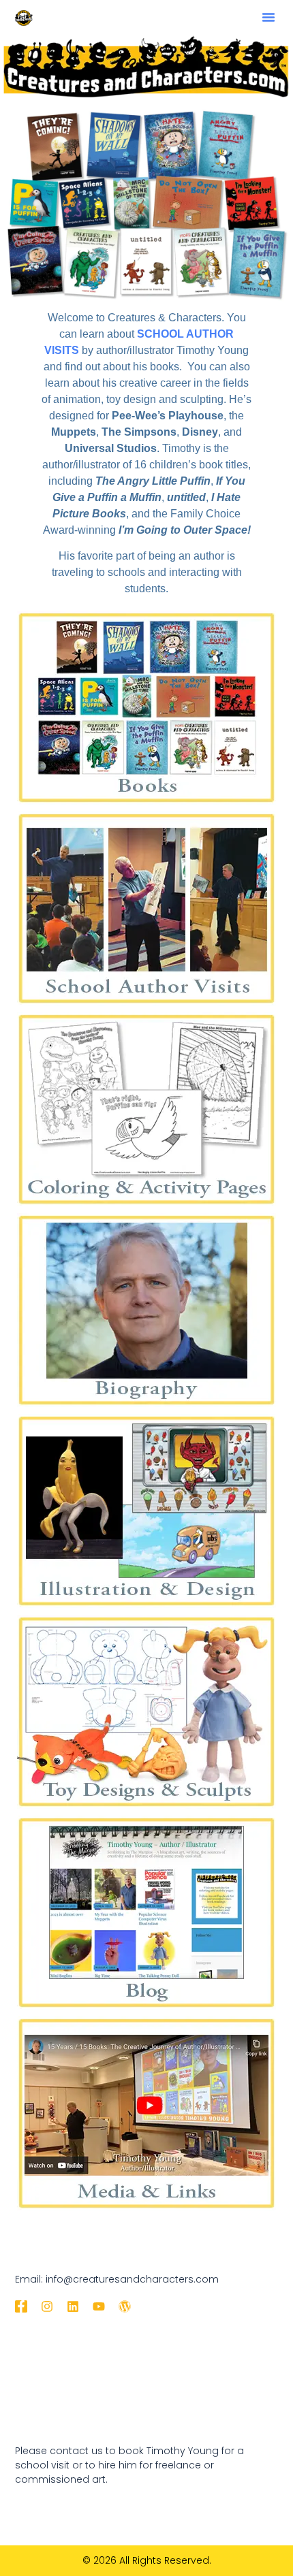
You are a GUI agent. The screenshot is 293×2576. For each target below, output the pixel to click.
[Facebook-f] (21, 2306)
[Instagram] (47, 2306)
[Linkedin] (73, 2306)
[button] (268, 17)
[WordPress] (125, 2306)
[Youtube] (99, 2306)
